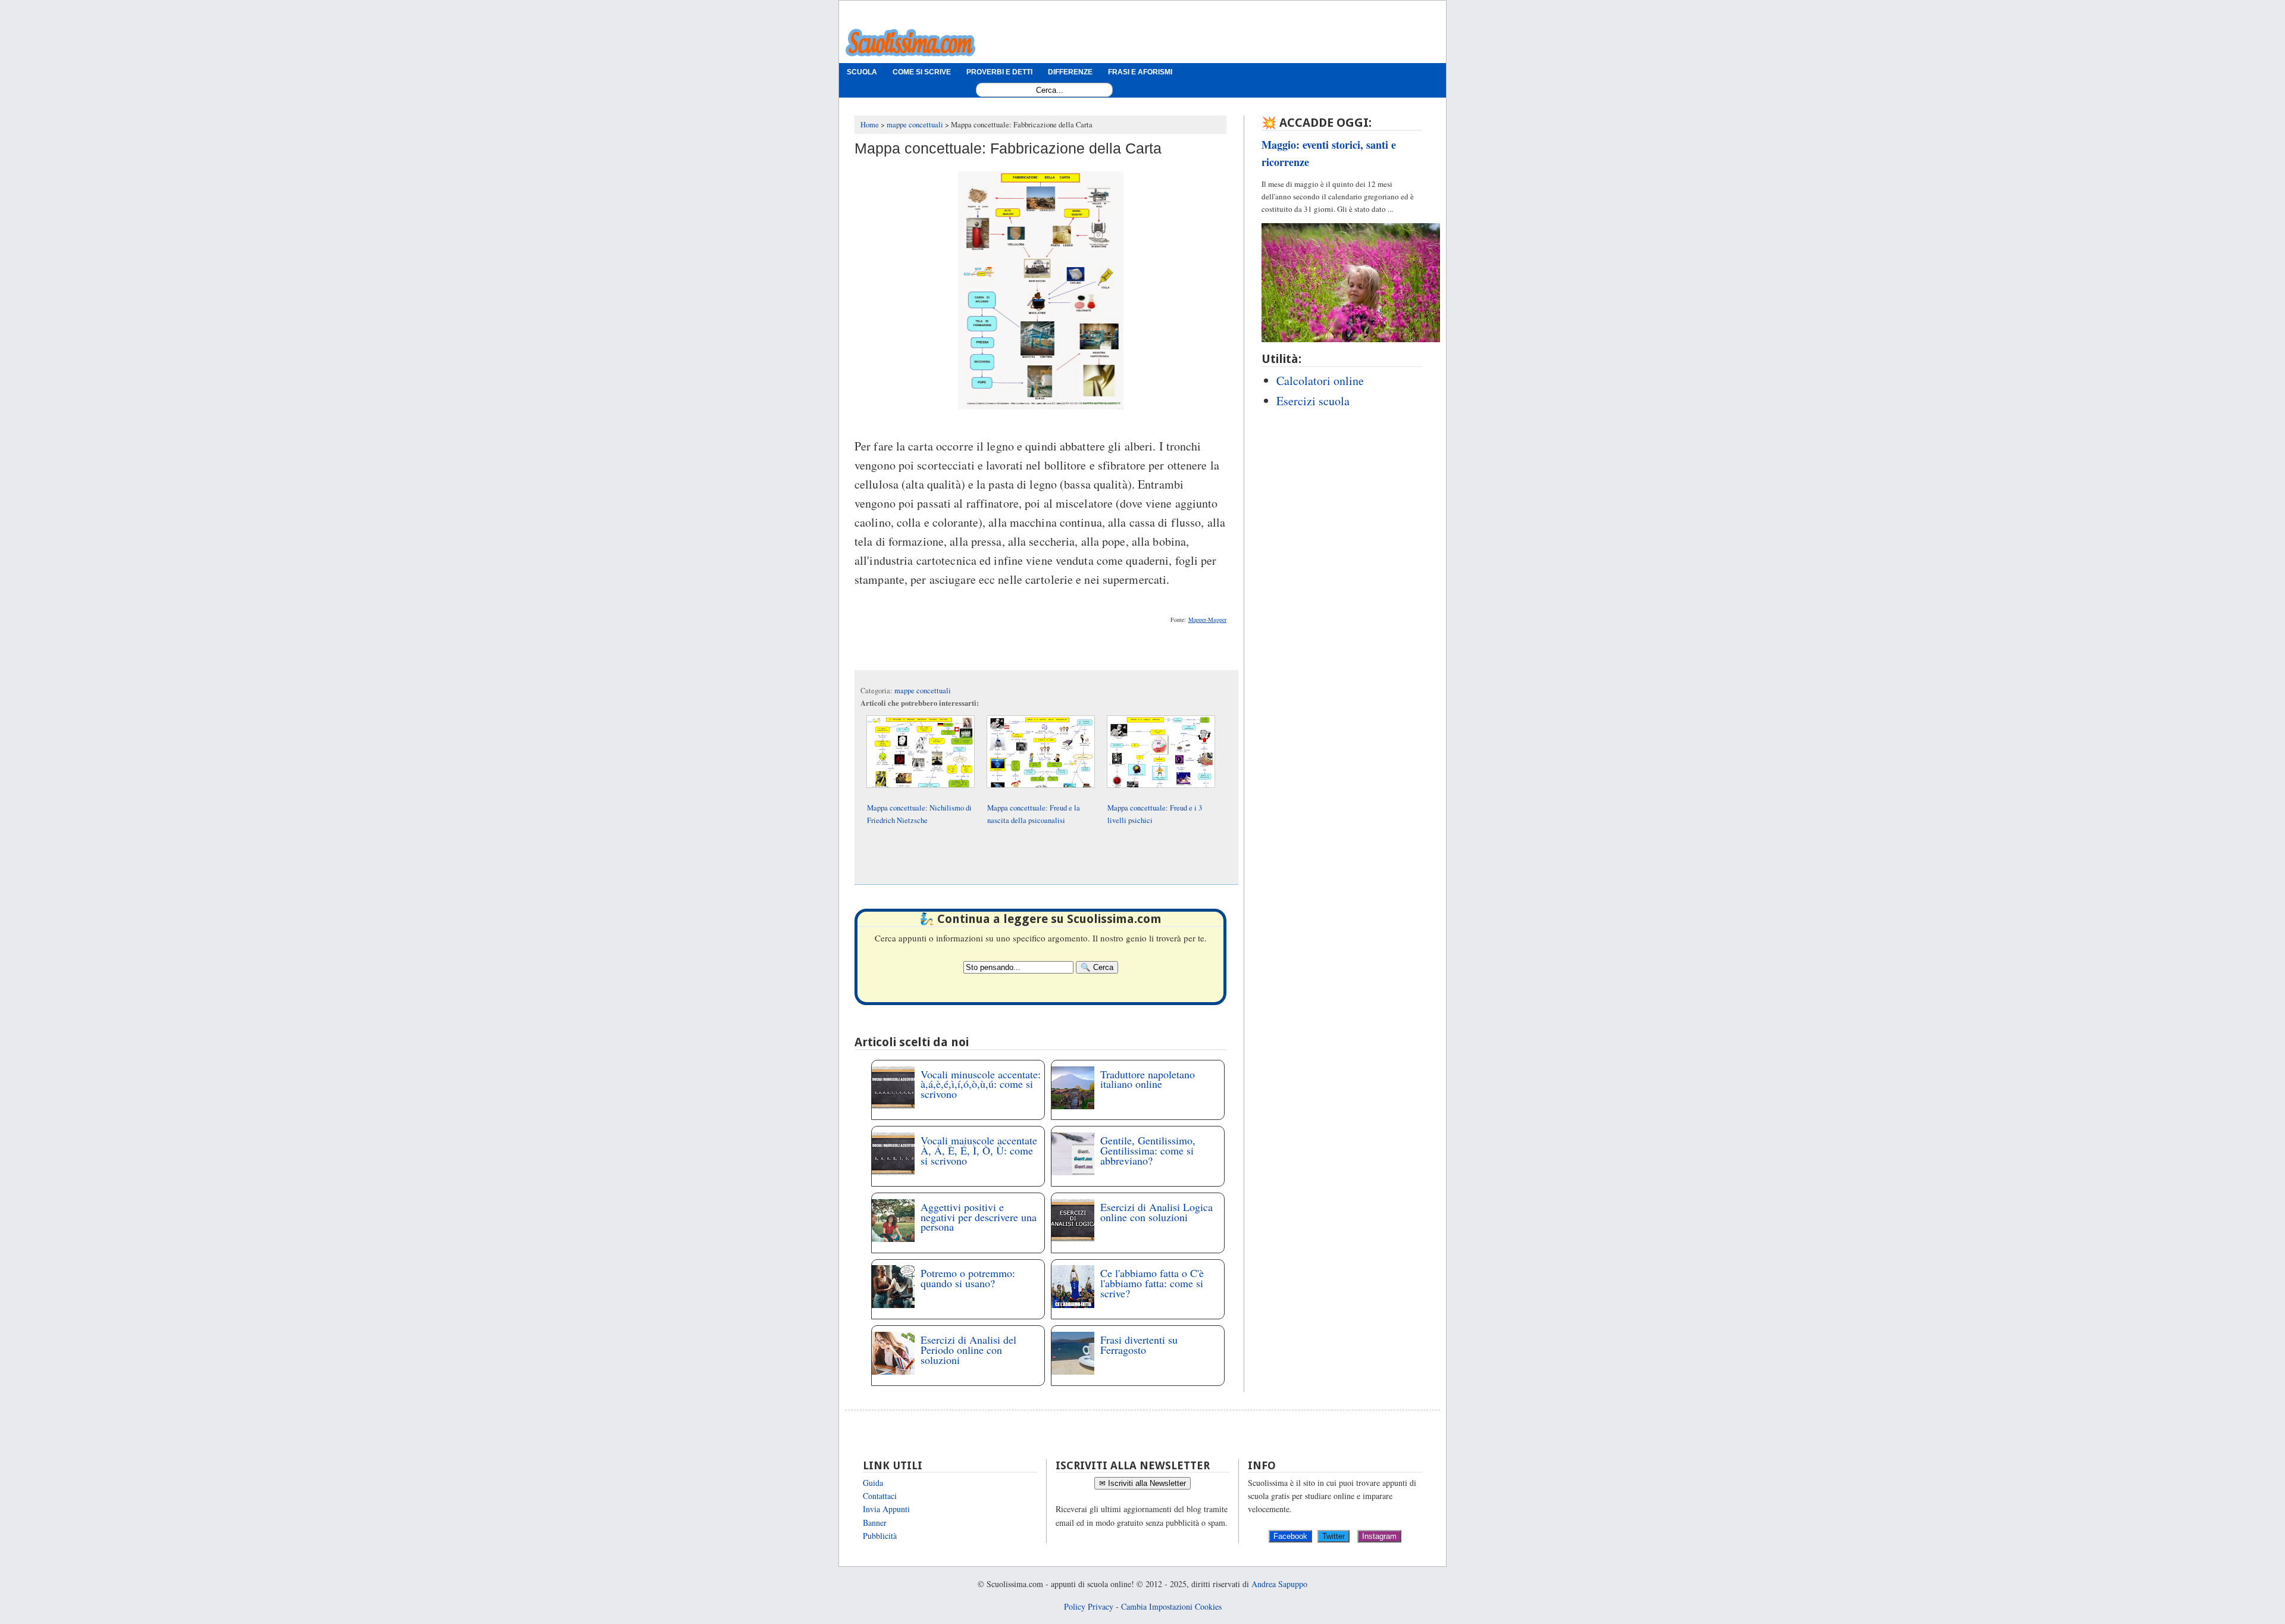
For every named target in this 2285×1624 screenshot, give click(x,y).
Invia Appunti (886, 1509)
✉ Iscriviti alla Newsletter (1142, 1483)
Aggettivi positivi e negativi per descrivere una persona (979, 1217)
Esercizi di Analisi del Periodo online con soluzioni (968, 1350)
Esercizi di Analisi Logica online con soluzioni (1156, 1212)
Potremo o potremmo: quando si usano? (968, 1278)
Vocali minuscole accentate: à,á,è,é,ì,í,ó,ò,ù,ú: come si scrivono (981, 1084)
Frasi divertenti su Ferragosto (1139, 1345)
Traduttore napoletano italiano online (1148, 1079)
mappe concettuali (923, 691)
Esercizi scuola (1313, 401)
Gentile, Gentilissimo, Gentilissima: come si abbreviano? (1148, 1150)
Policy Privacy (1089, 1606)
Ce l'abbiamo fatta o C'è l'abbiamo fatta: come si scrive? (1152, 1283)
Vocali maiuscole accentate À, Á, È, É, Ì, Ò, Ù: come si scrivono (979, 1150)
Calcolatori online (1320, 381)
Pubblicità (880, 1536)
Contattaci (880, 1496)
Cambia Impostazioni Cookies (1171, 1606)
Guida (873, 1483)
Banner (875, 1523)
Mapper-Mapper (1207, 619)
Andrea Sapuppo (1279, 1584)
